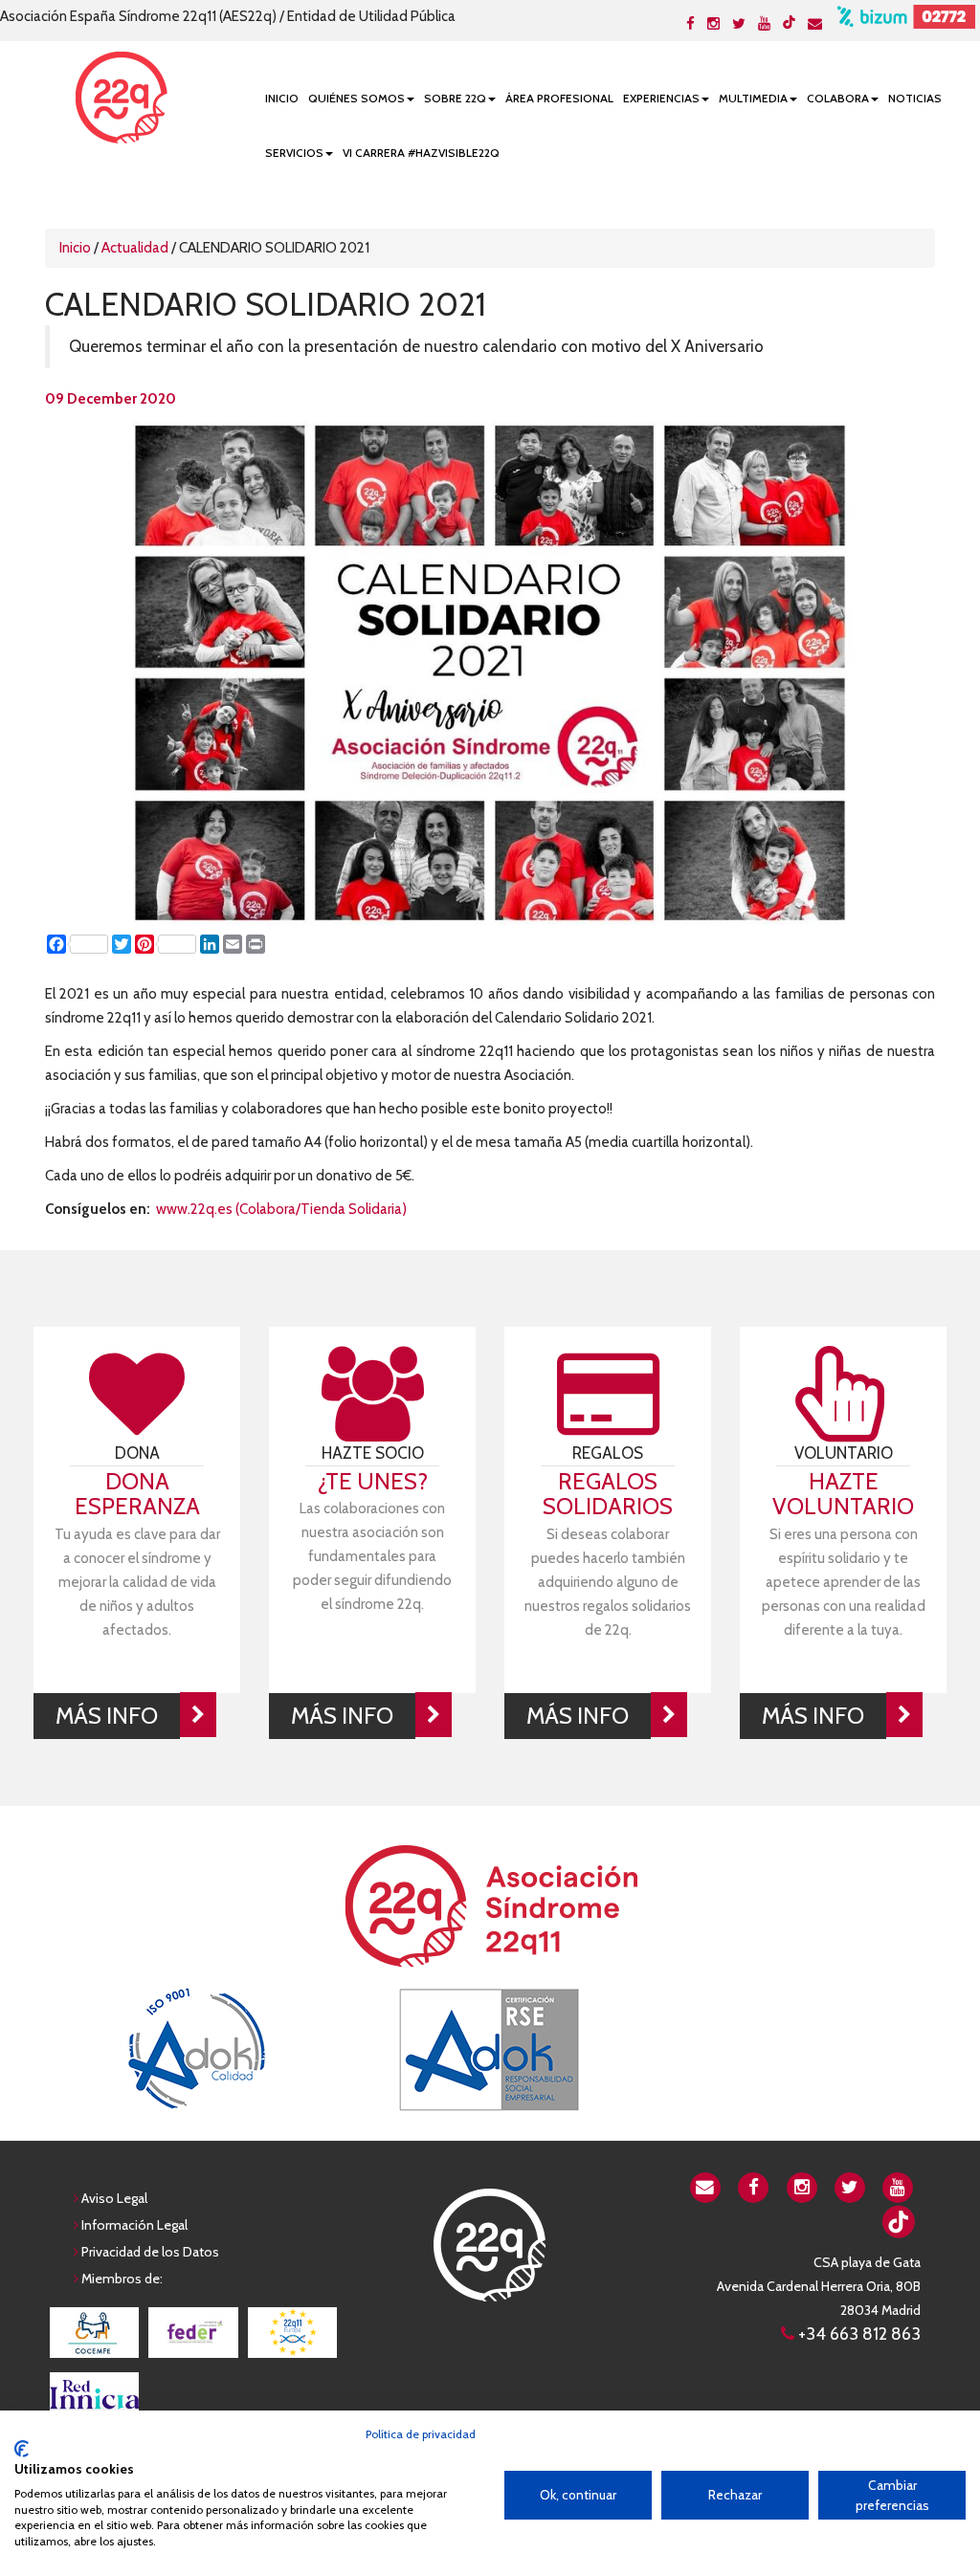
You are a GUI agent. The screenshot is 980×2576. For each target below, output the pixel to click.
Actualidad (135, 248)
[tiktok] (789, 22)
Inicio (282, 98)
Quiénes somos (356, 98)
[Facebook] (690, 24)
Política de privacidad (421, 2434)
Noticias (915, 98)
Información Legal (134, 2225)
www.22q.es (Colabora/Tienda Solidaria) (281, 1209)
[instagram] (802, 2186)
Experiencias (661, 98)
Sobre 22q (455, 98)
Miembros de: (122, 2279)
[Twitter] (739, 24)
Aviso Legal (114, 2198)
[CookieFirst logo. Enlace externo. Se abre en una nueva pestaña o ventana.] (22, 2449)
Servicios (294, 153)
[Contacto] (815, 24)
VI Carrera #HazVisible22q (421, 153)
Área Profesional (559, 98)
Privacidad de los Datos (150, 2252)
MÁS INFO (107, 1716)
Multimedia (753, 98)
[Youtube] (764, 24)
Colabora (838, 98)
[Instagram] (713, 24)
